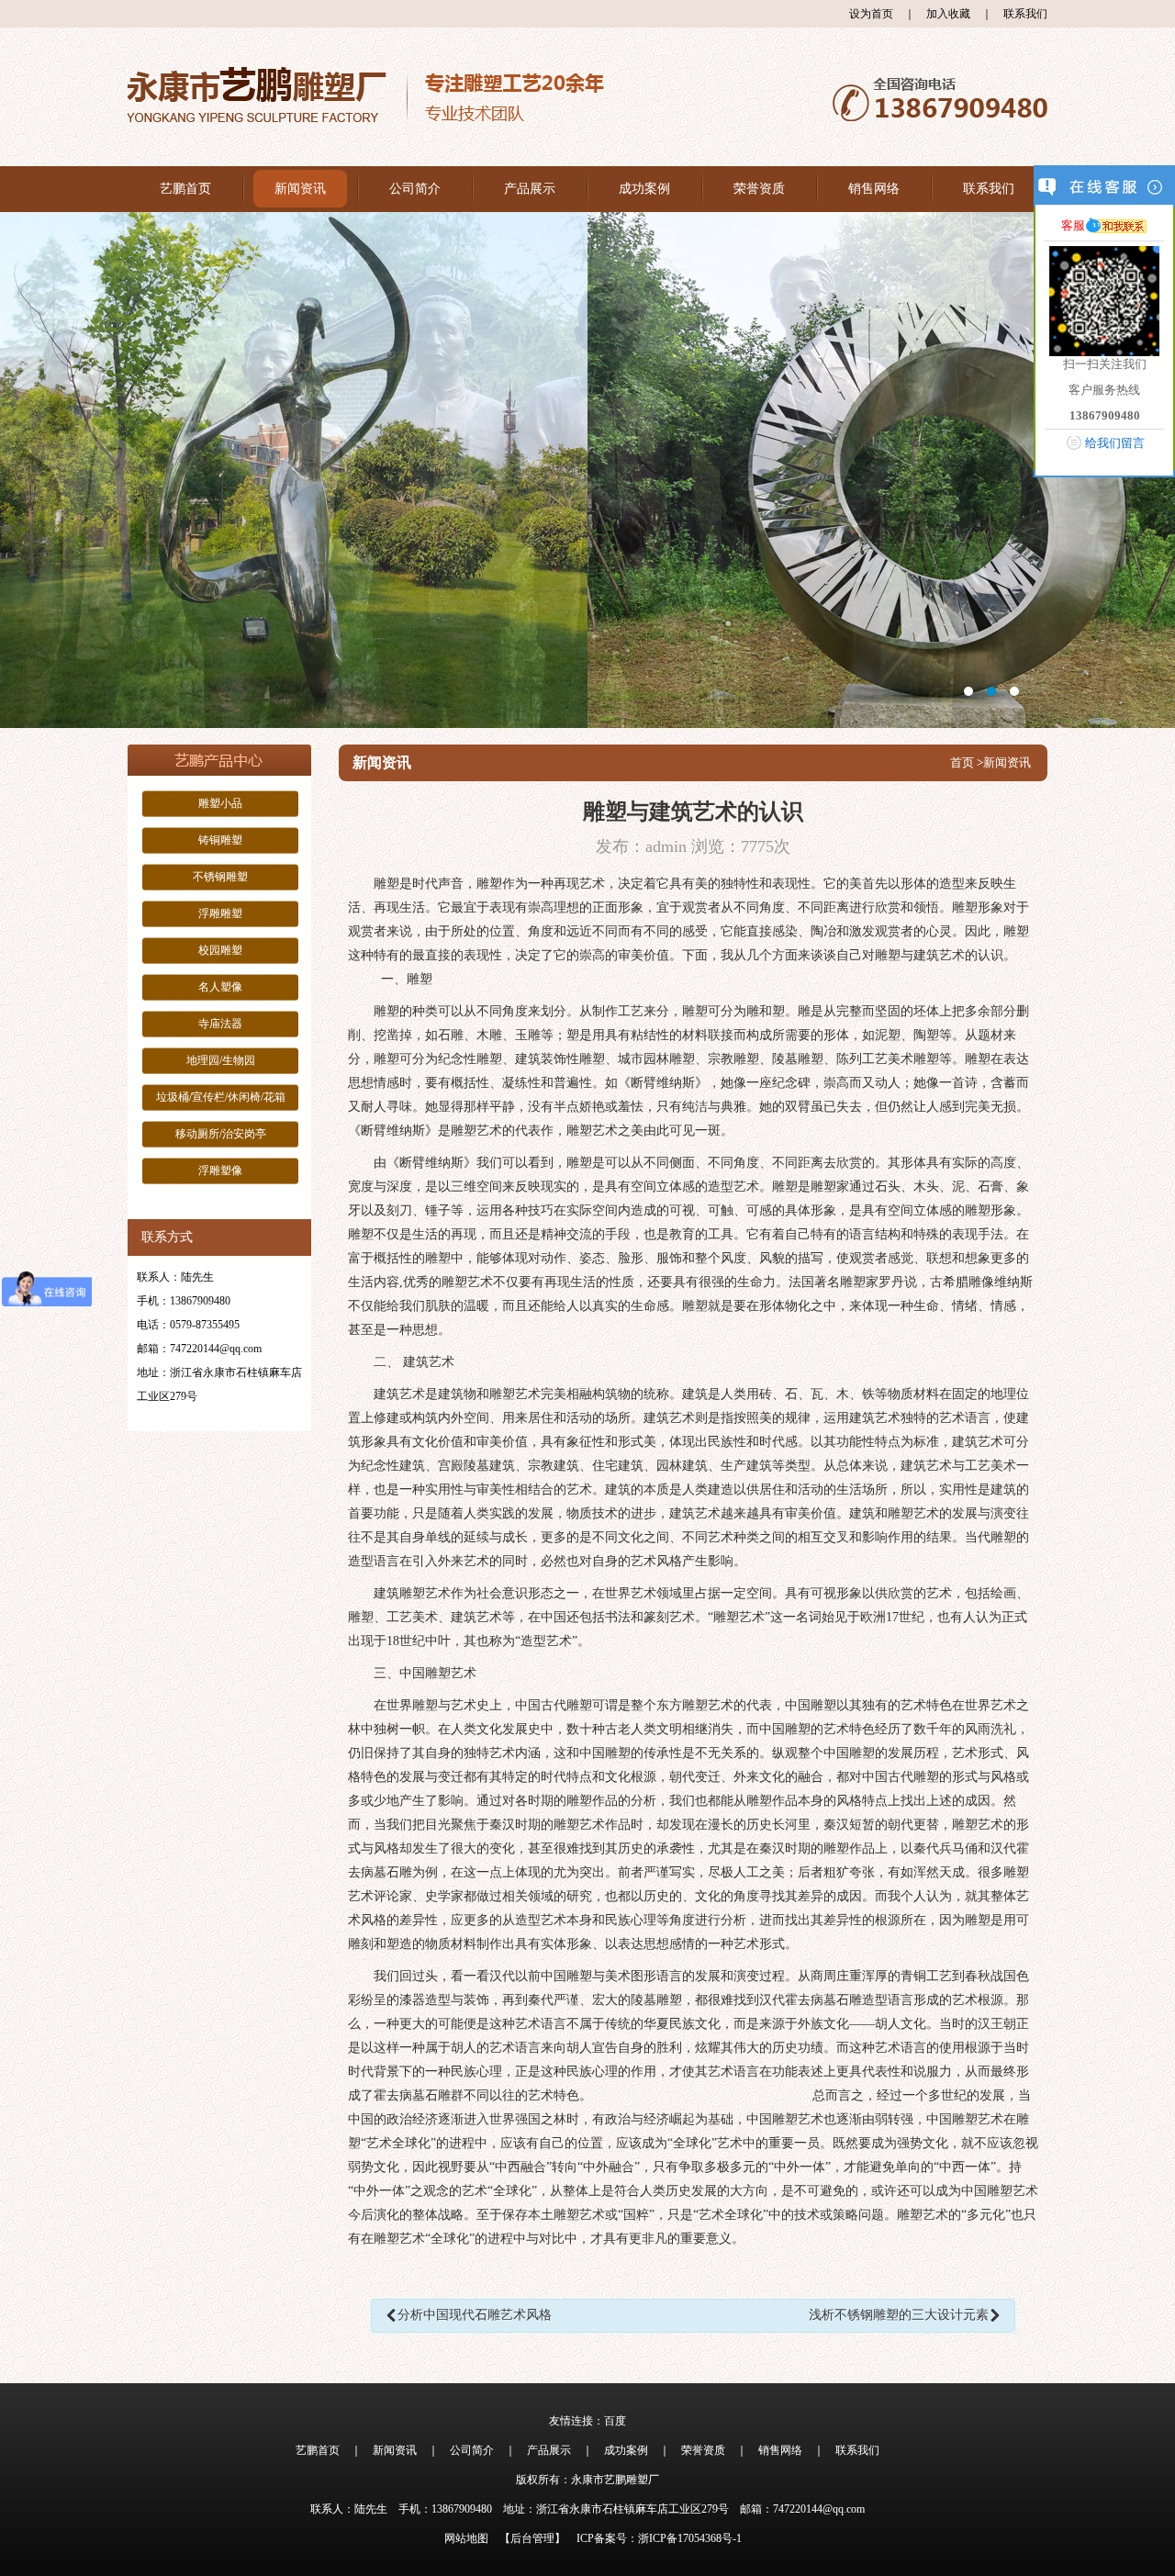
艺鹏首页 (185, 189)
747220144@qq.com (216, 1349)
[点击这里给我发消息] (1117, 225)
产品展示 (530, 189)
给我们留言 (1115, 443)
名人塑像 (220, 987)
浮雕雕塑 (220, 913)
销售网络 (874, 189)
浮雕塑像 (220, 1170)
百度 (615, 2421)
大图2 (587, 470)
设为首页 (871, 14)
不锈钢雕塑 (220, 877)
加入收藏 (948, 14)
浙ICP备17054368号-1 (690, 2538)
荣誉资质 (759, 189)
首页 (962, 762)
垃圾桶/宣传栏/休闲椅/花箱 (221, 1097)
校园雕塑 (220, 950)
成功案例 (644, 189)
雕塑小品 (220, 803)
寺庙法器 (220, 1024)
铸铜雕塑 (220, 840)
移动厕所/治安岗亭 (221, 1134)
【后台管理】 (532, 2538)
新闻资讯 (300, 189)
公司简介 (415, 189)
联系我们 (1025, 14)
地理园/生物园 (221, 1060)
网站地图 (466, 2538)
